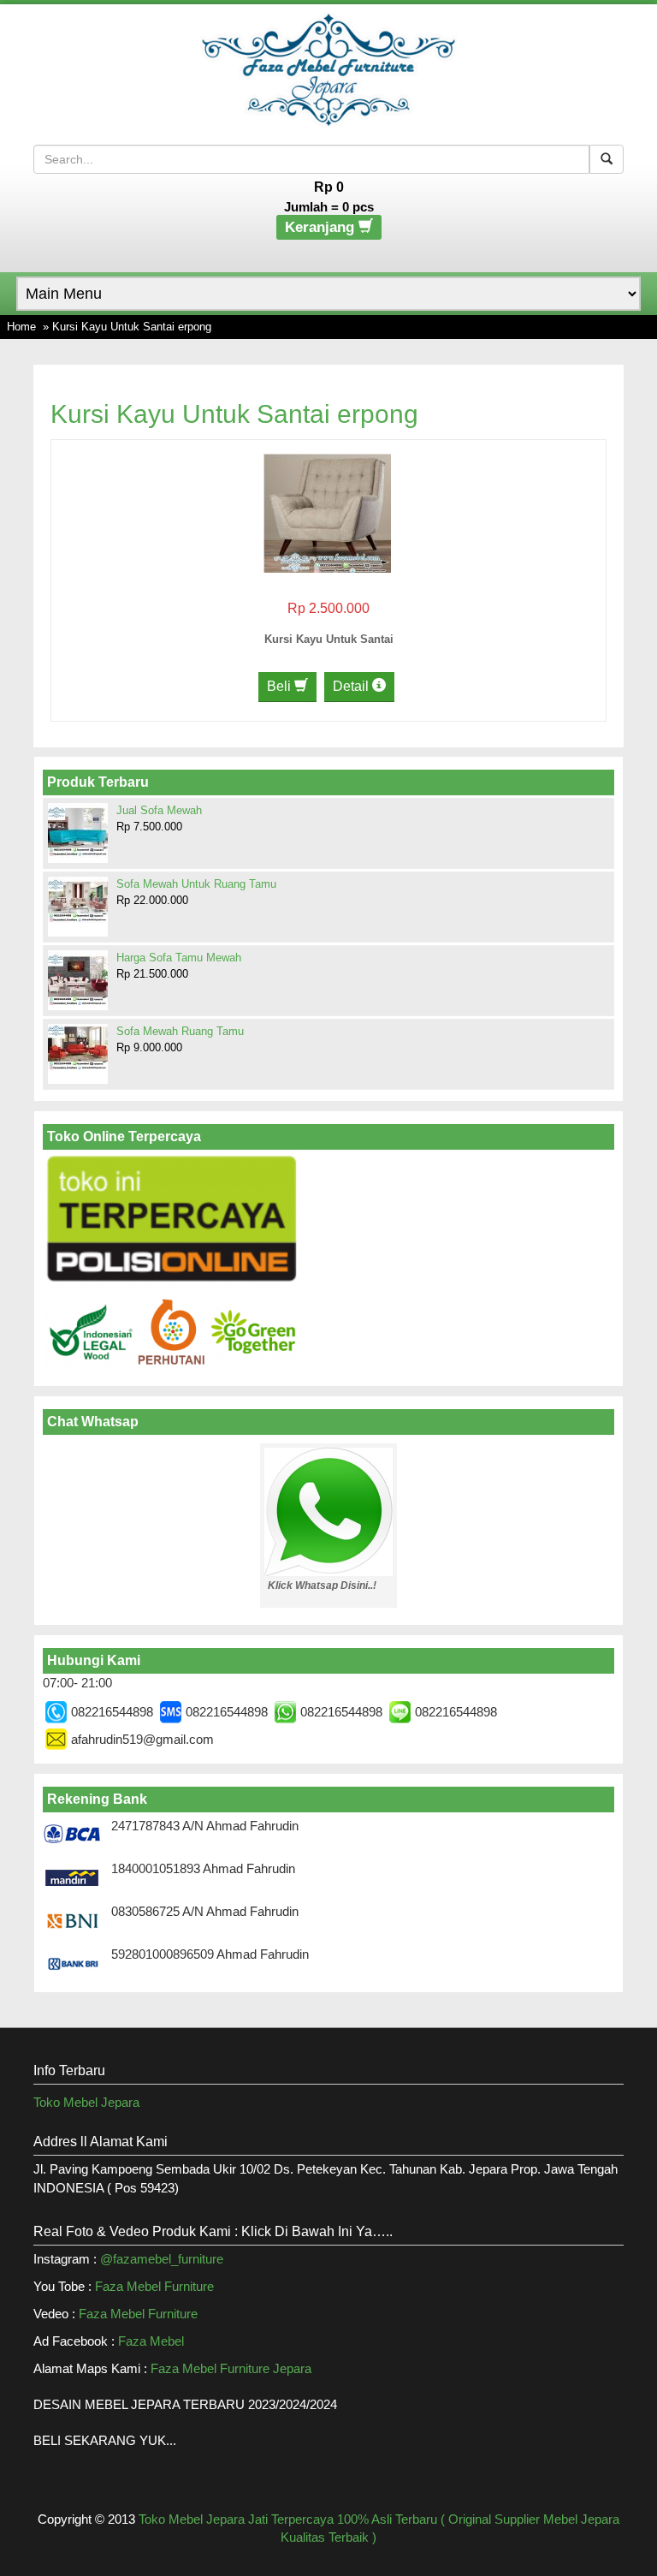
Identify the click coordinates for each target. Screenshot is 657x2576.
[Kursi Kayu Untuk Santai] (327, 512)
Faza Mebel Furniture (154, 2286)
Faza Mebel (153, 2341)
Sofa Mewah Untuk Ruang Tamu (196, 884)
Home (21, 327)
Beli (281, 686)
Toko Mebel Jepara (86, 2102)
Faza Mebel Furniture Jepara (231, 2368)
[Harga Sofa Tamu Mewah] (78, 979)
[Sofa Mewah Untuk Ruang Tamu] (78, 900)
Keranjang (322, 227)
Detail (352, 686)
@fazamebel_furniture (162, 2259)
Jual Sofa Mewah (159, 810)
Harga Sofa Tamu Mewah (179, 958)
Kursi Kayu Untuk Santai (329, 639)
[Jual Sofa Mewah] (78, 831)
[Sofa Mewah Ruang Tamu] (78, 1047)
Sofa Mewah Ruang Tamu (180, 1031)
